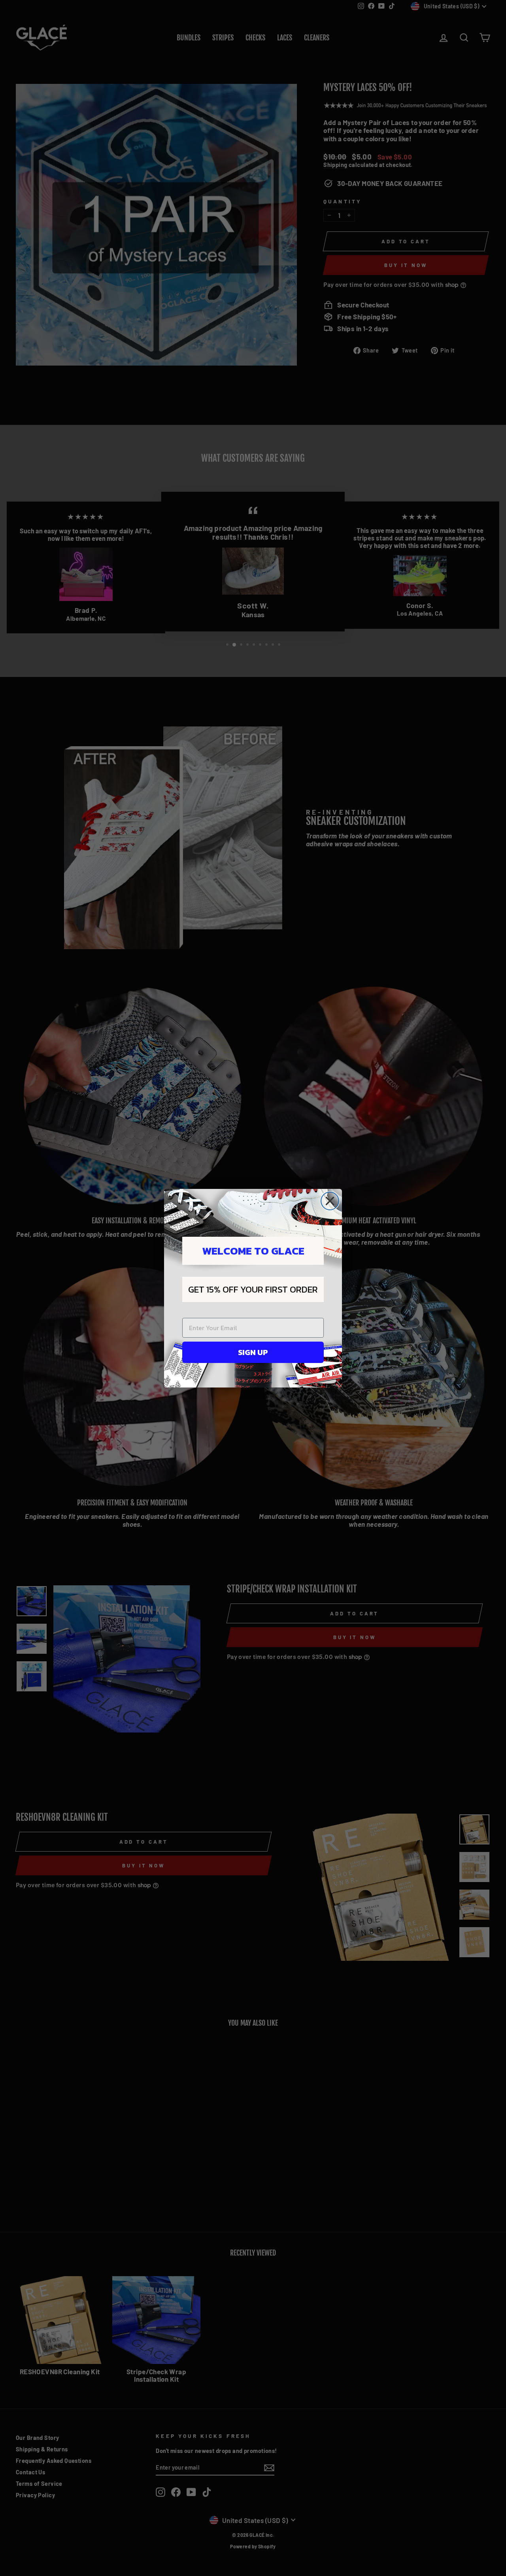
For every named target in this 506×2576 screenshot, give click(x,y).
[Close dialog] (330, 1201)
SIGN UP (253, 1352)
